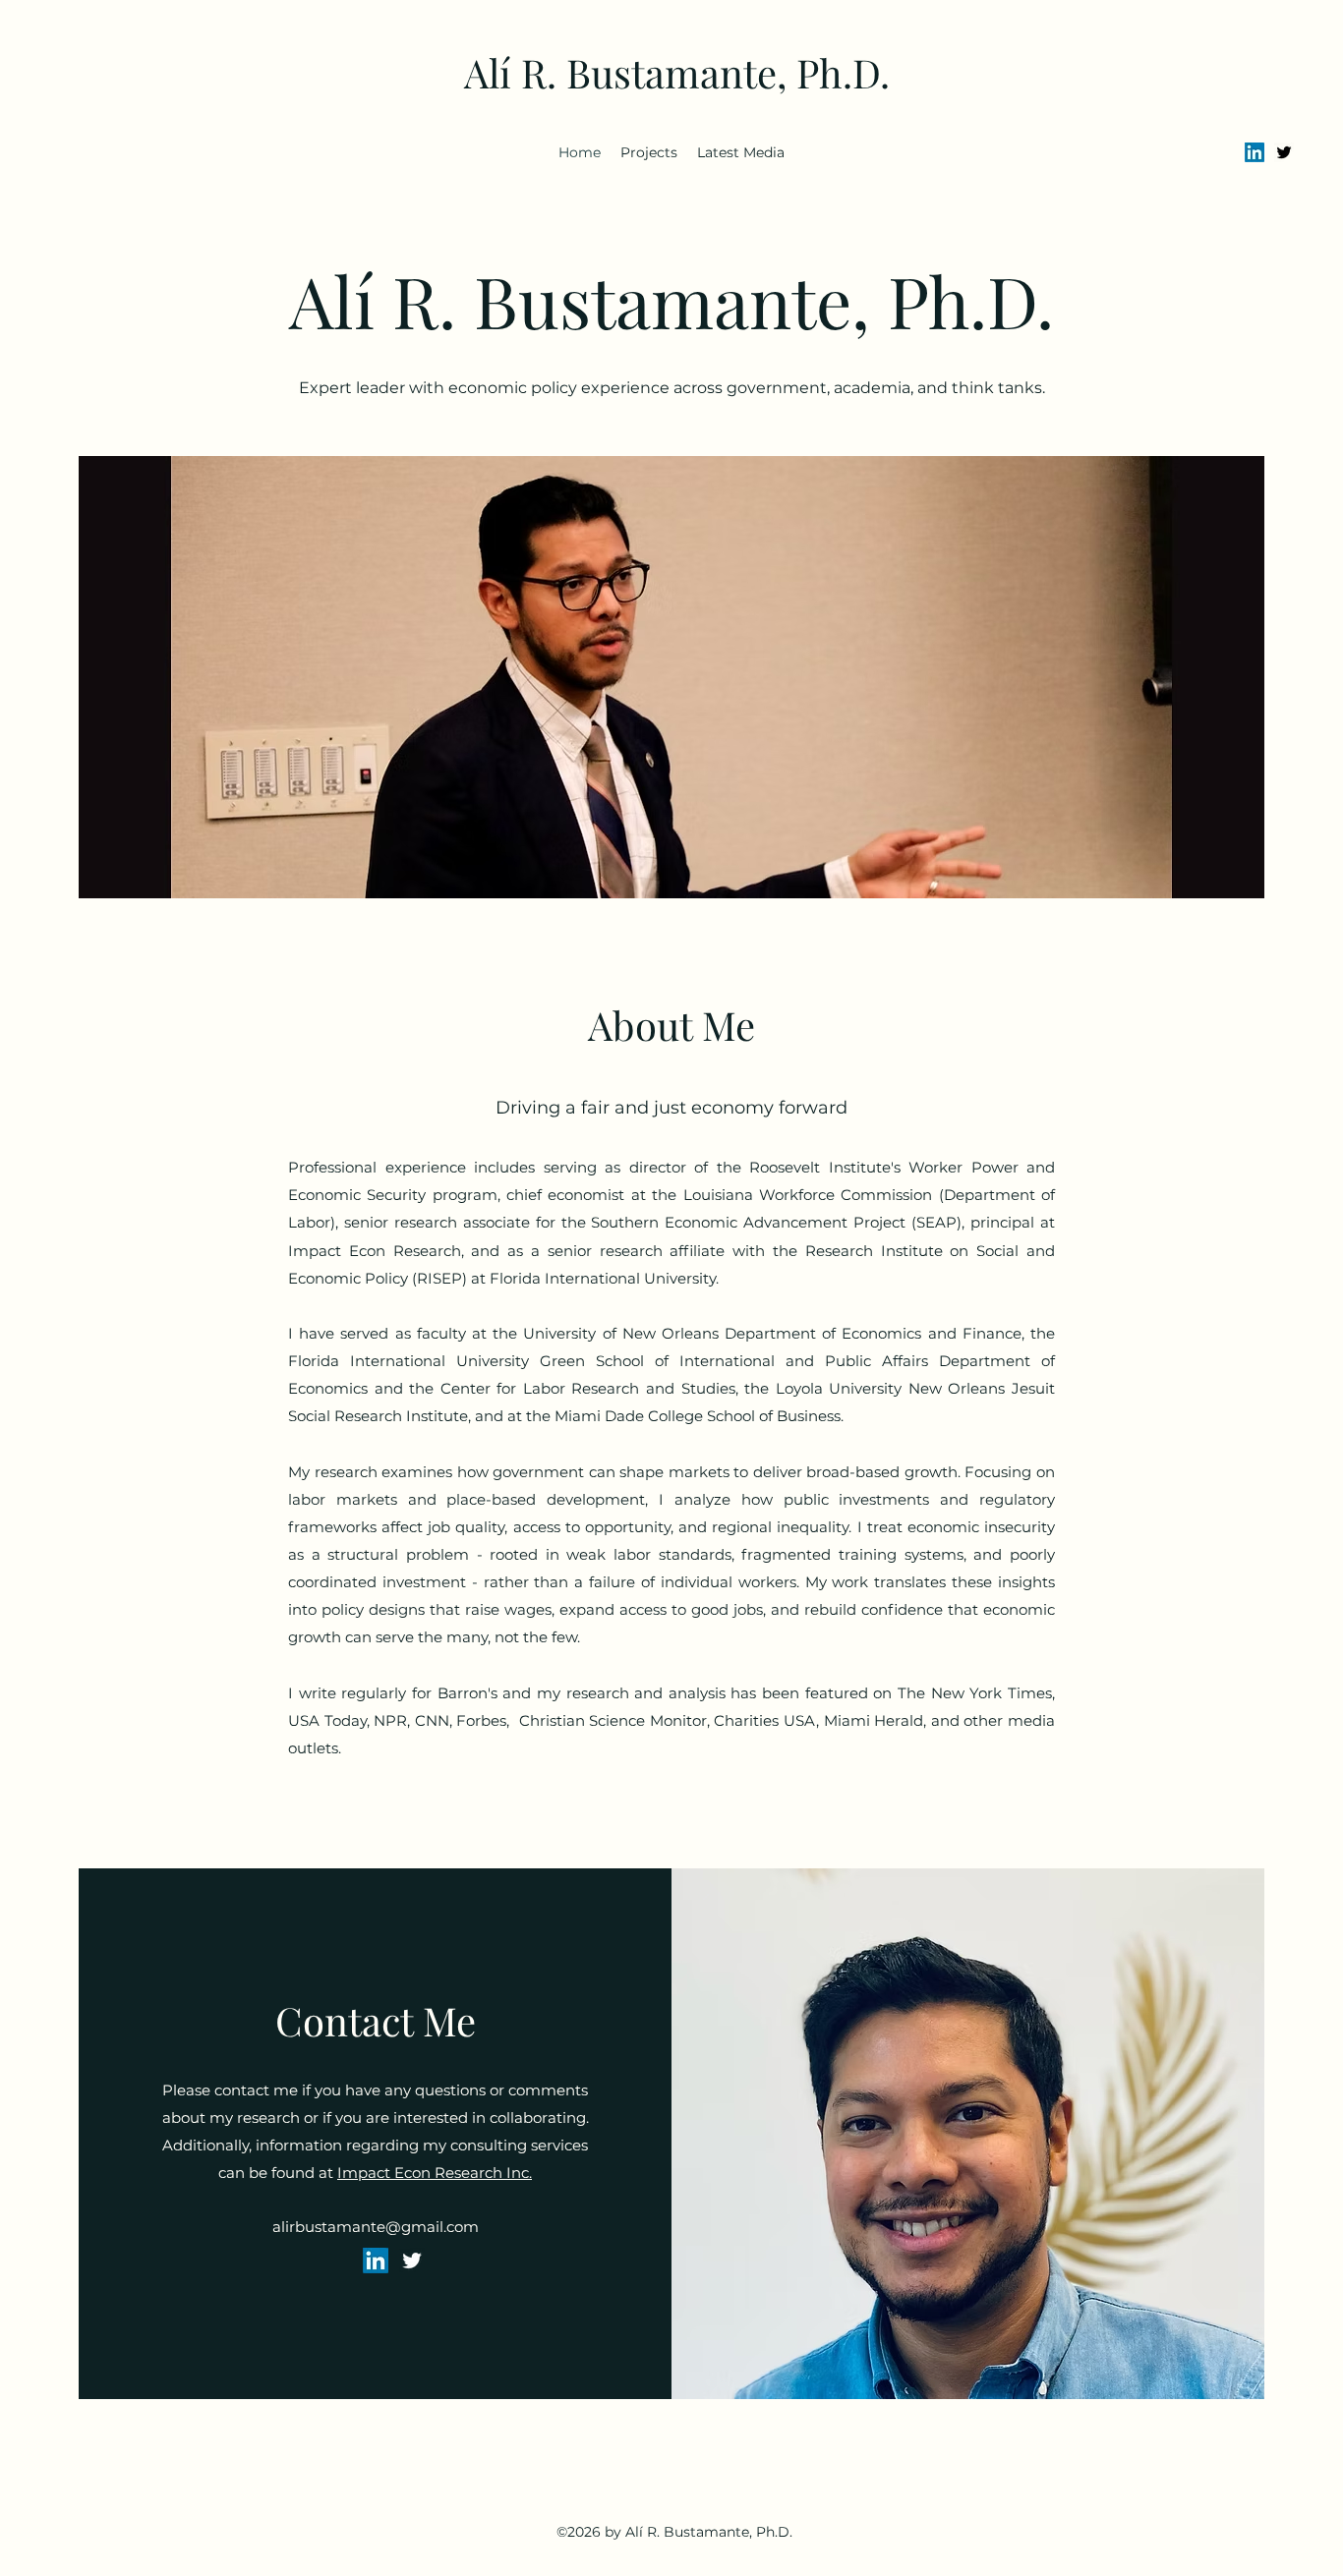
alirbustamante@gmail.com (376, 2227)
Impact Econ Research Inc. (435, 2173)
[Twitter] (1284, 152)
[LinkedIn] (1255, 152)
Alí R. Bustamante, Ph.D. (677, 72)
